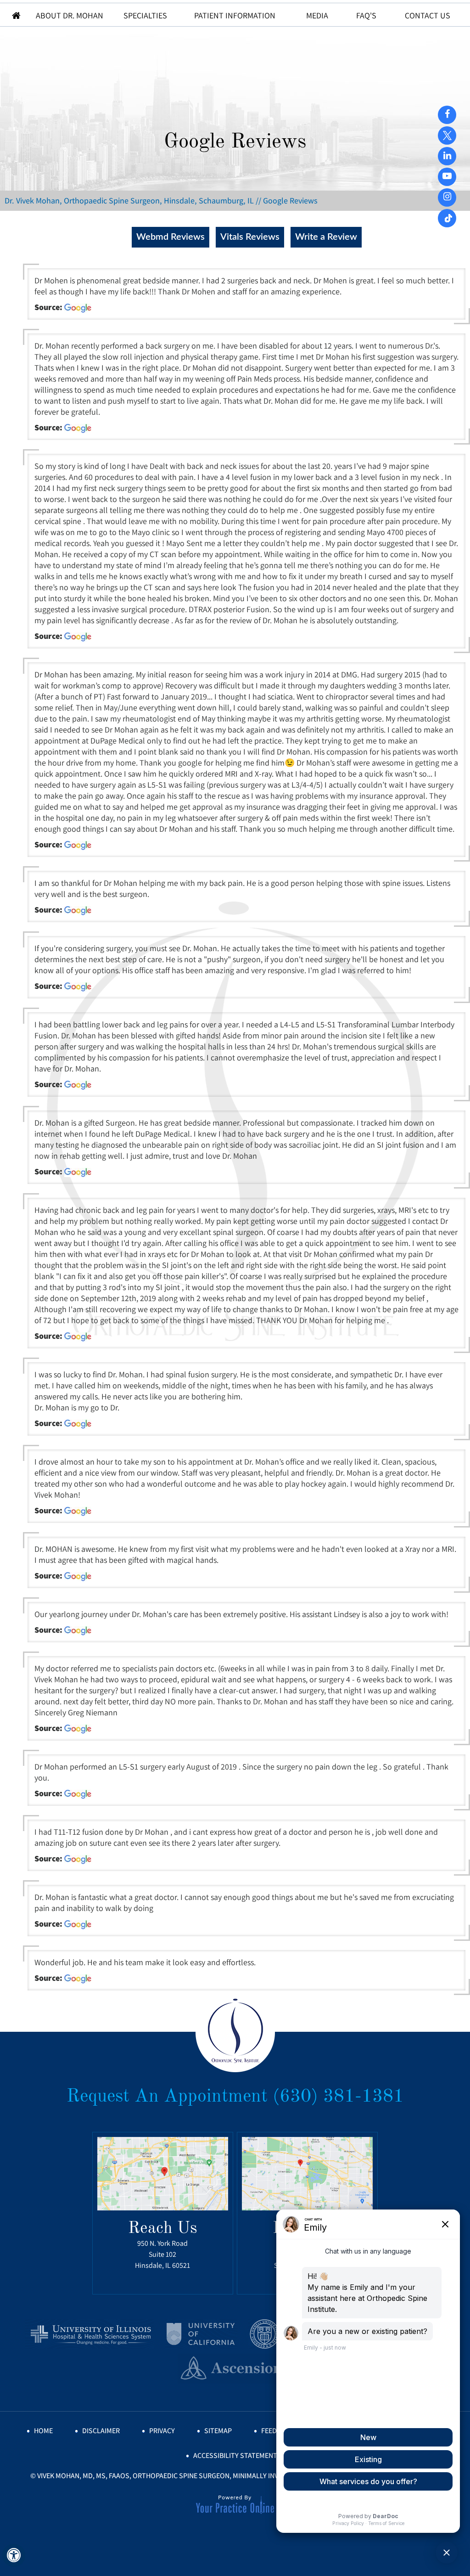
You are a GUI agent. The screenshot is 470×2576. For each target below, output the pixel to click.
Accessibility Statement (235, 2455)
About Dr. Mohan (70, 15)
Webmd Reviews (171, 237)
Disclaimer (101, 2431)
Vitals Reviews (250, 237)
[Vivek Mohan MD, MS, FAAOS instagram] (447, 197)
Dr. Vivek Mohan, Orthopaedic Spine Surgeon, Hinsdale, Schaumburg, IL (129, 200)
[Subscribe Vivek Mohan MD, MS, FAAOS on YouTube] (447, 155)
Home (17, 15)
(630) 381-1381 (338, 2097)
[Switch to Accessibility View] (14, 2555)
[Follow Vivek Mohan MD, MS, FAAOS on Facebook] (447, 114)
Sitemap (218, 2431)
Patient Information (235, 15)
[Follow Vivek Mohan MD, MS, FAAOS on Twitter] (447, 132)
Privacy (162, 2431)
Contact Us (428, 15)
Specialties (145, 15)
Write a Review (326, 237)
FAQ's (366, 15)
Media (317, 15)
